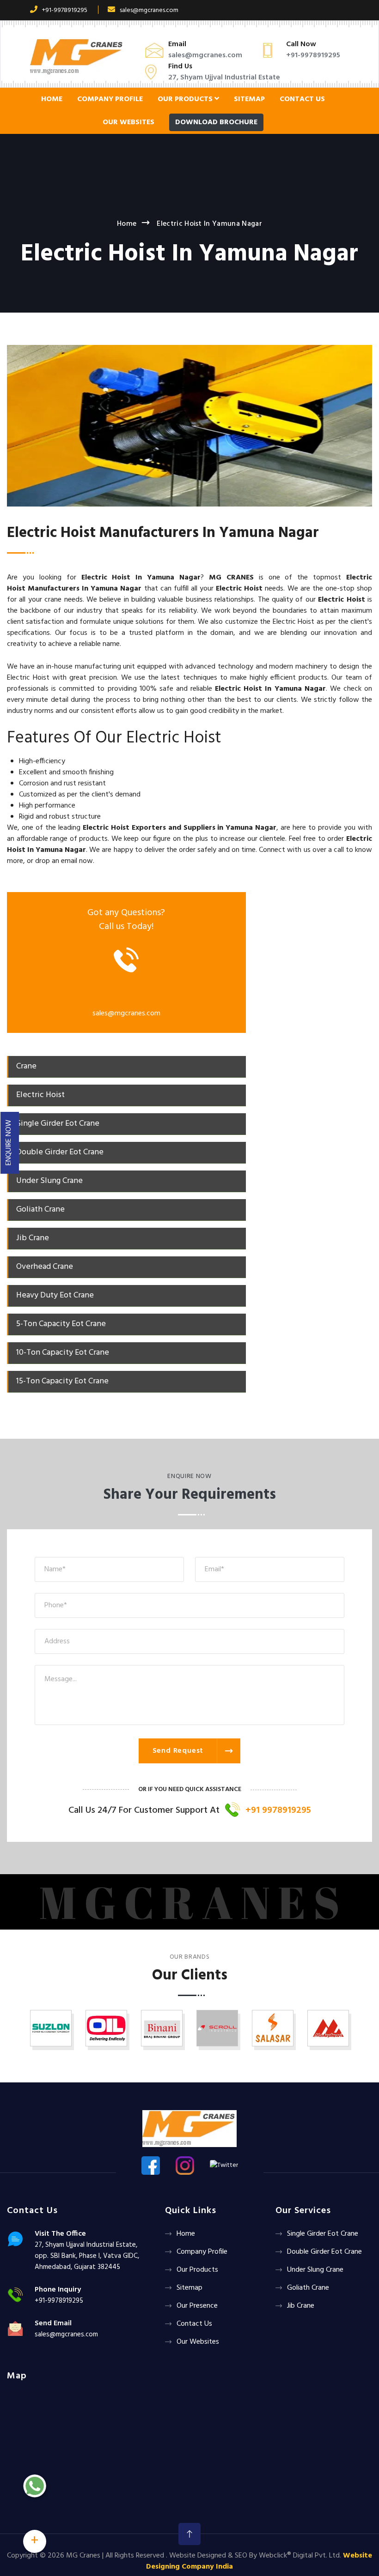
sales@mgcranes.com (149, 10)
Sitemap (249, 99)
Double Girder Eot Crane (324, 2252)
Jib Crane (301, 2306)
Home (52, 99)
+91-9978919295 (65, 10)
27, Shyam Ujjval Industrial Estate (224, 78)
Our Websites (128, 122)
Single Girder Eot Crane (323, 2234)
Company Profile (110, 99)
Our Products (186, 99)
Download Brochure (216, 122)
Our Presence (197, 2306)
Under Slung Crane (315, 2270)
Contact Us (302, 99)
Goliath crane (308, 2288)
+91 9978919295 (278, 1810)
